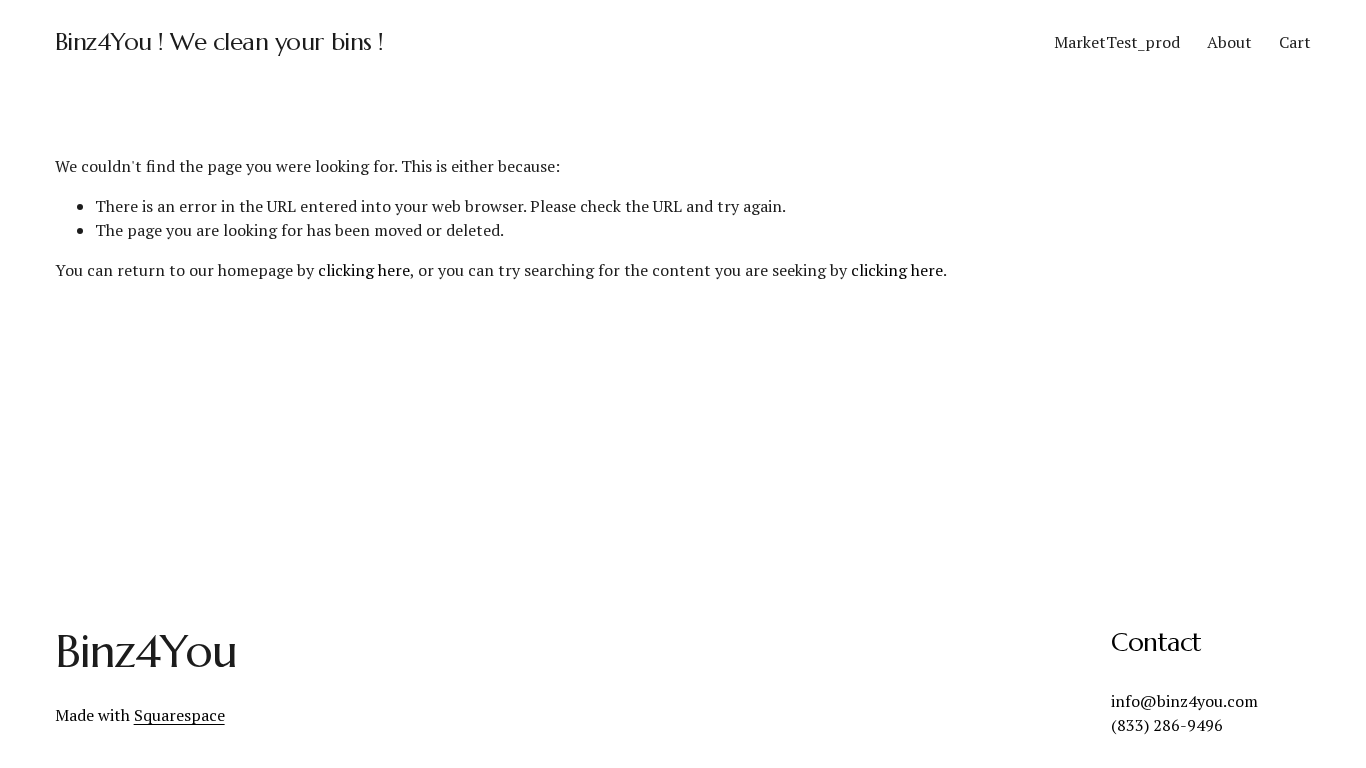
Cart (1295, 42)
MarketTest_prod (1117, 42)
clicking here (364, 270)
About (1229, 42)
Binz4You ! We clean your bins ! (219, 41)
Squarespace (179, 715)
